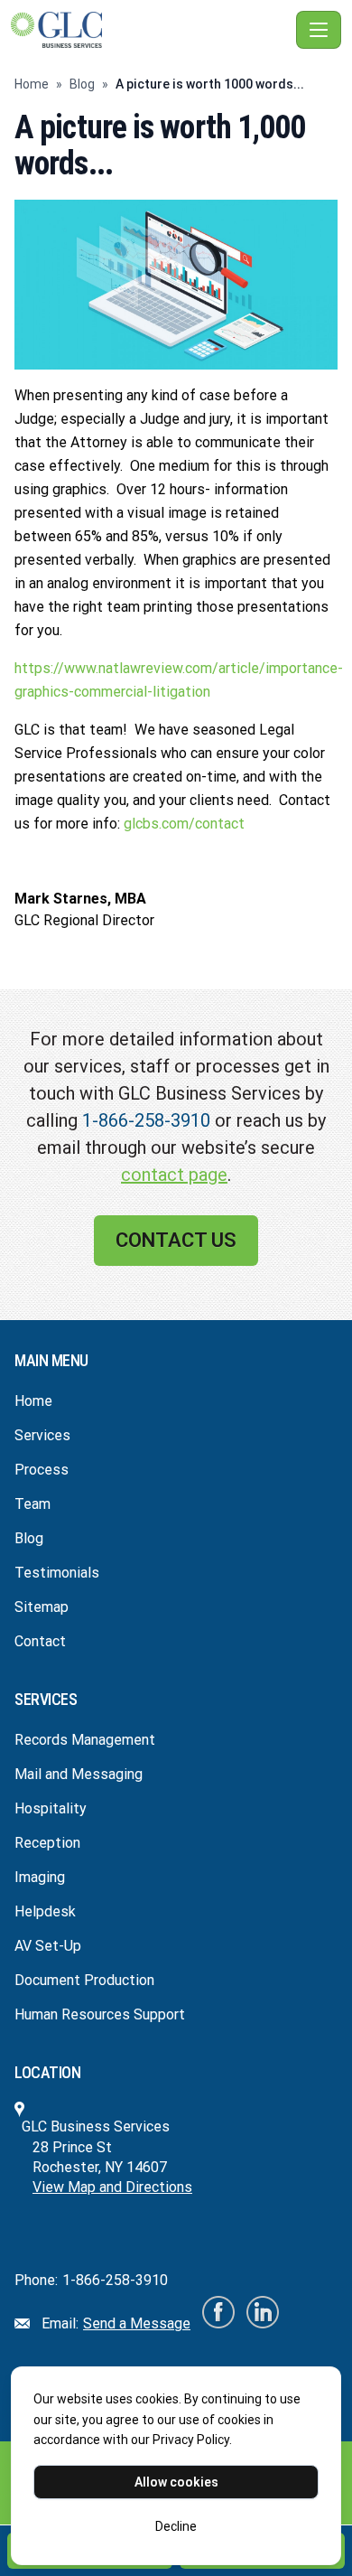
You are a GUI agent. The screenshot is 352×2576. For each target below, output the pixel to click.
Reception (47, 1843)
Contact (40, 1641)
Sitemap (42, 1607)
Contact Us (176, 1240)
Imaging (40, 1877)
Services (42, 1435)
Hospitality (51, 1808)
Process (42, 1470)
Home (32, 84)
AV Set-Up (48, 1946)
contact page (174, 1175)
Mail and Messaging (79, 1774)
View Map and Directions (112, 2187)
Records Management (85, 1740)
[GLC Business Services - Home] (150, 30)
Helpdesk (45, 1911)
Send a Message (137, 2323)
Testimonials (57, 1573)
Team (32, 1504)
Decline (176, 2526)
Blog (82, 84)
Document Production (84, 1980)
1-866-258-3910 (146, 1120)
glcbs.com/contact (184, 824)
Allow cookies (176, 2482)
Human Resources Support (100, 2014)
